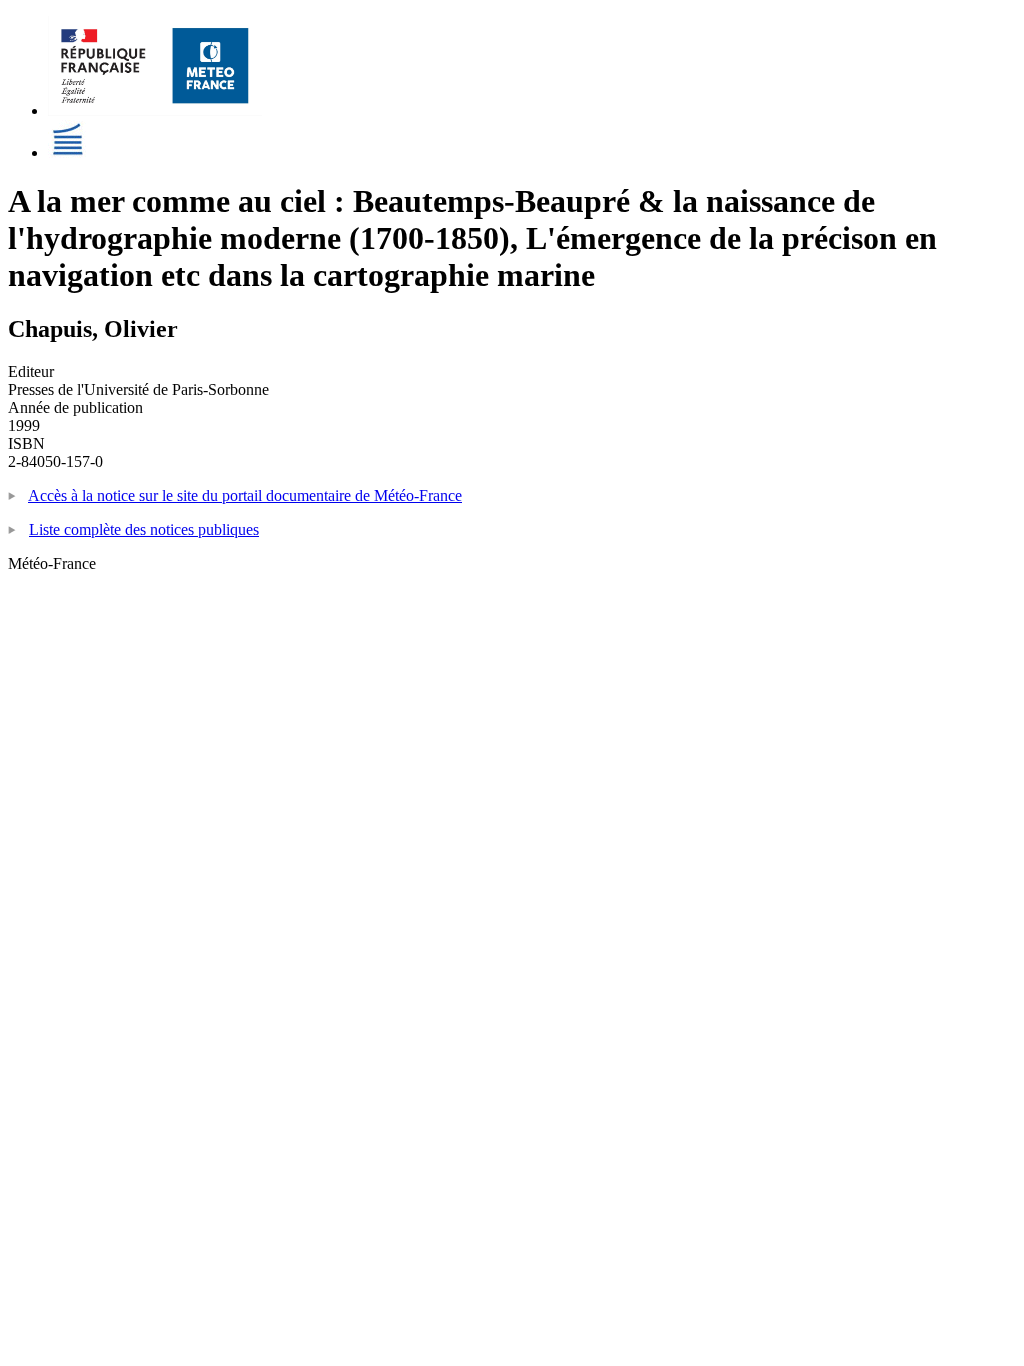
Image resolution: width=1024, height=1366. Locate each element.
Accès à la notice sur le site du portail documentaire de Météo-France (245, 495)
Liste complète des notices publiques (144, 529)
